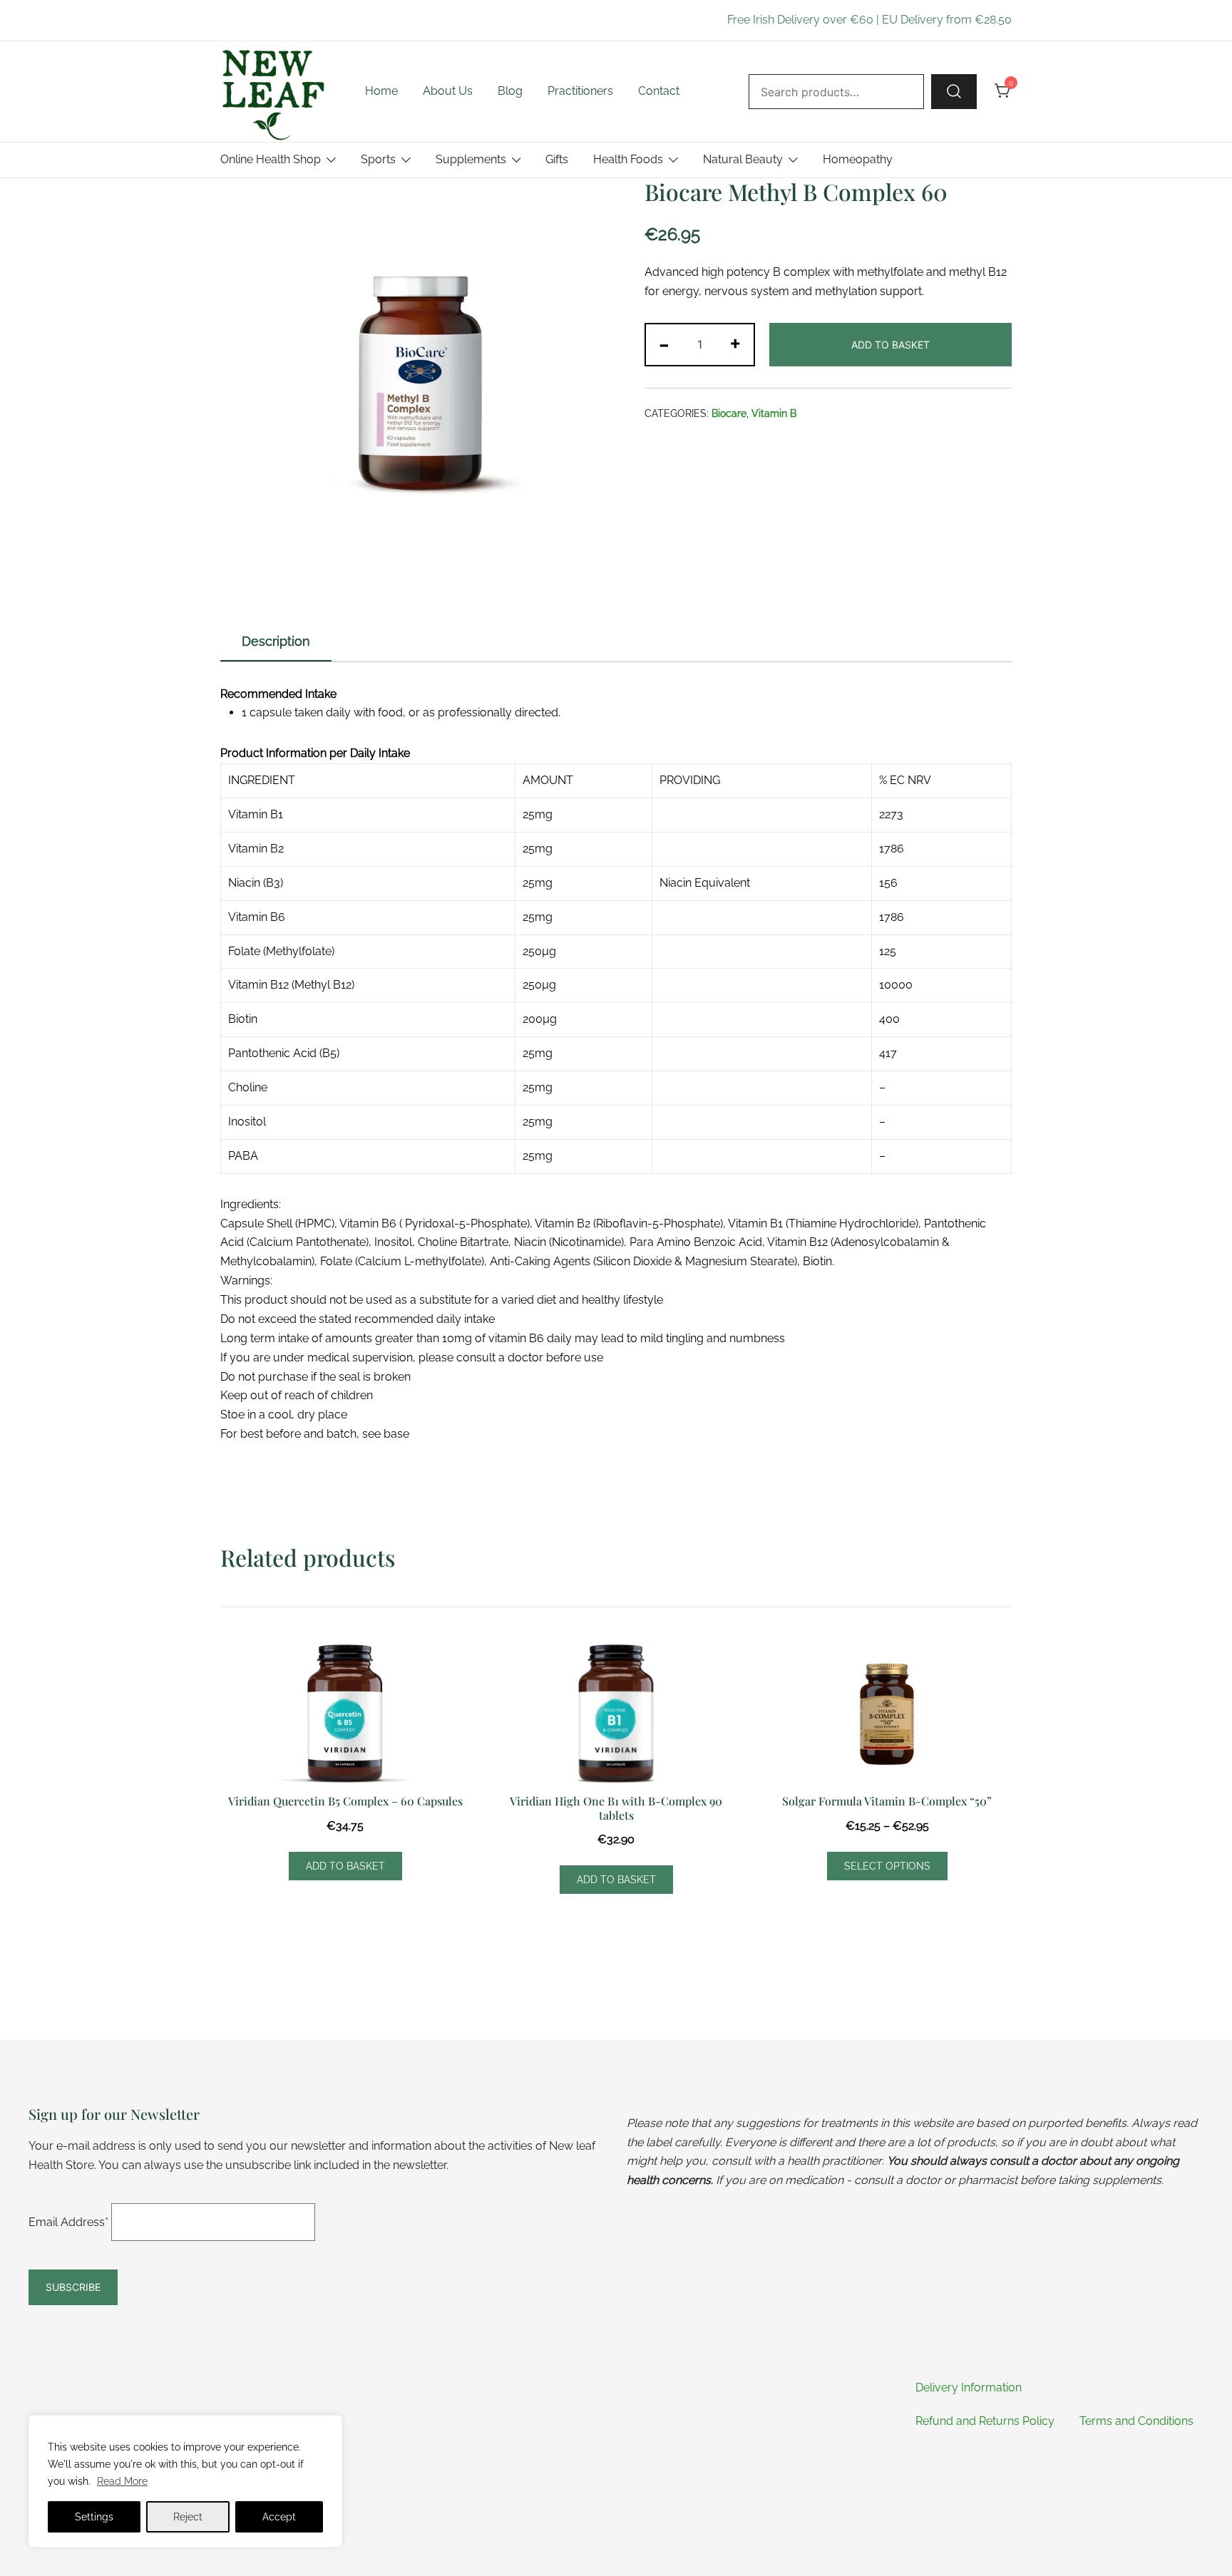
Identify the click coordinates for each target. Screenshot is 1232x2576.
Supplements (471, 159)
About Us (448, 91)
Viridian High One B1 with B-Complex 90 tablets (616, 1808)
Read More (122, 2481)
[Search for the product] (954, 91)
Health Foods (628, 159)
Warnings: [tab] (246, 1281)
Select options (887, 1866)
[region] (185, 2481)
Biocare (729, 413)
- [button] (664, 343)
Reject (188, 2517)
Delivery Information (969, 2387)
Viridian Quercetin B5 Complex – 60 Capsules (345, 1801)
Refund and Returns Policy (985, 2421)
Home (381, 91)
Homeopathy (858, 159)
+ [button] (735, 343)
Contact (659, 91)
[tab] (276, 642)
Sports (378, 159)
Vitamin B (774, 413)
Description (276, 641)
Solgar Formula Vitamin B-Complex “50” (887, 1801)
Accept (279, 2517)
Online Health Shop (271, 159)
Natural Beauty (743, 159)
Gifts (557, 159)
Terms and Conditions (1136, 2421)
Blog (510, 91)
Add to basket (890, 345)
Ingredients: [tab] (251, 1204)
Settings (94, 2517)
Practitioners (580, 91)
